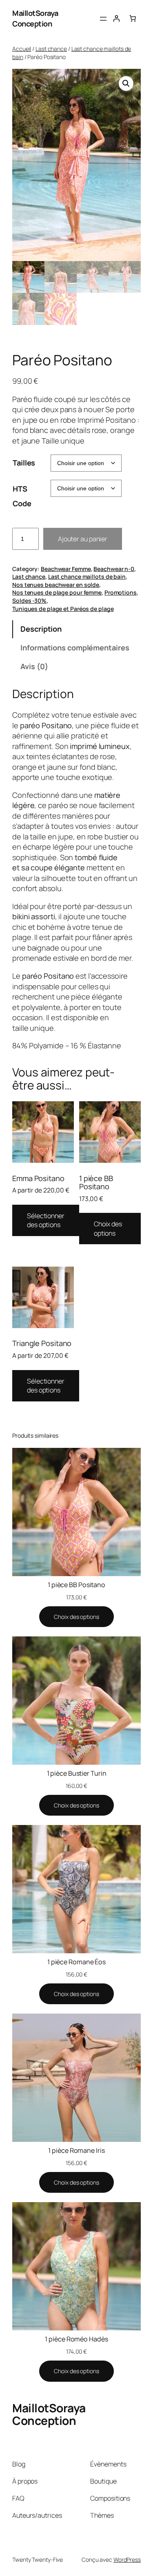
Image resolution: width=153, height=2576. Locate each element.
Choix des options (108, 1229)
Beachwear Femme (66, 569)
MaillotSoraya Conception (35, 18)
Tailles (24, 463)
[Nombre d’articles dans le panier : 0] (133, 18)
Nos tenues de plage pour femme (57, 592)
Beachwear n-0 (114, 569)
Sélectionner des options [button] (46, 1220)
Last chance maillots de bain (87, 576)
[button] (126, 83)
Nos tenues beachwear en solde (56, 585)
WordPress (127, 2560)
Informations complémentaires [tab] (75, 648)
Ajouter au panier (83, 539)
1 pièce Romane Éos (76, 1962)
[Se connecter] (116, 18)
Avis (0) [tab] (34, 666)
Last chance (51, 49)
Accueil (22, 49)
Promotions (121, 592)
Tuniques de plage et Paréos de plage (63, 609)
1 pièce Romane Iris (76, 2150)
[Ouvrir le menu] (103, 19)
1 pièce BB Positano (76, 1585)
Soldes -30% (29, 601)
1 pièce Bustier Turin (77, 1773)
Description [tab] (41, 629)
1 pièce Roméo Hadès (76, 2339)
